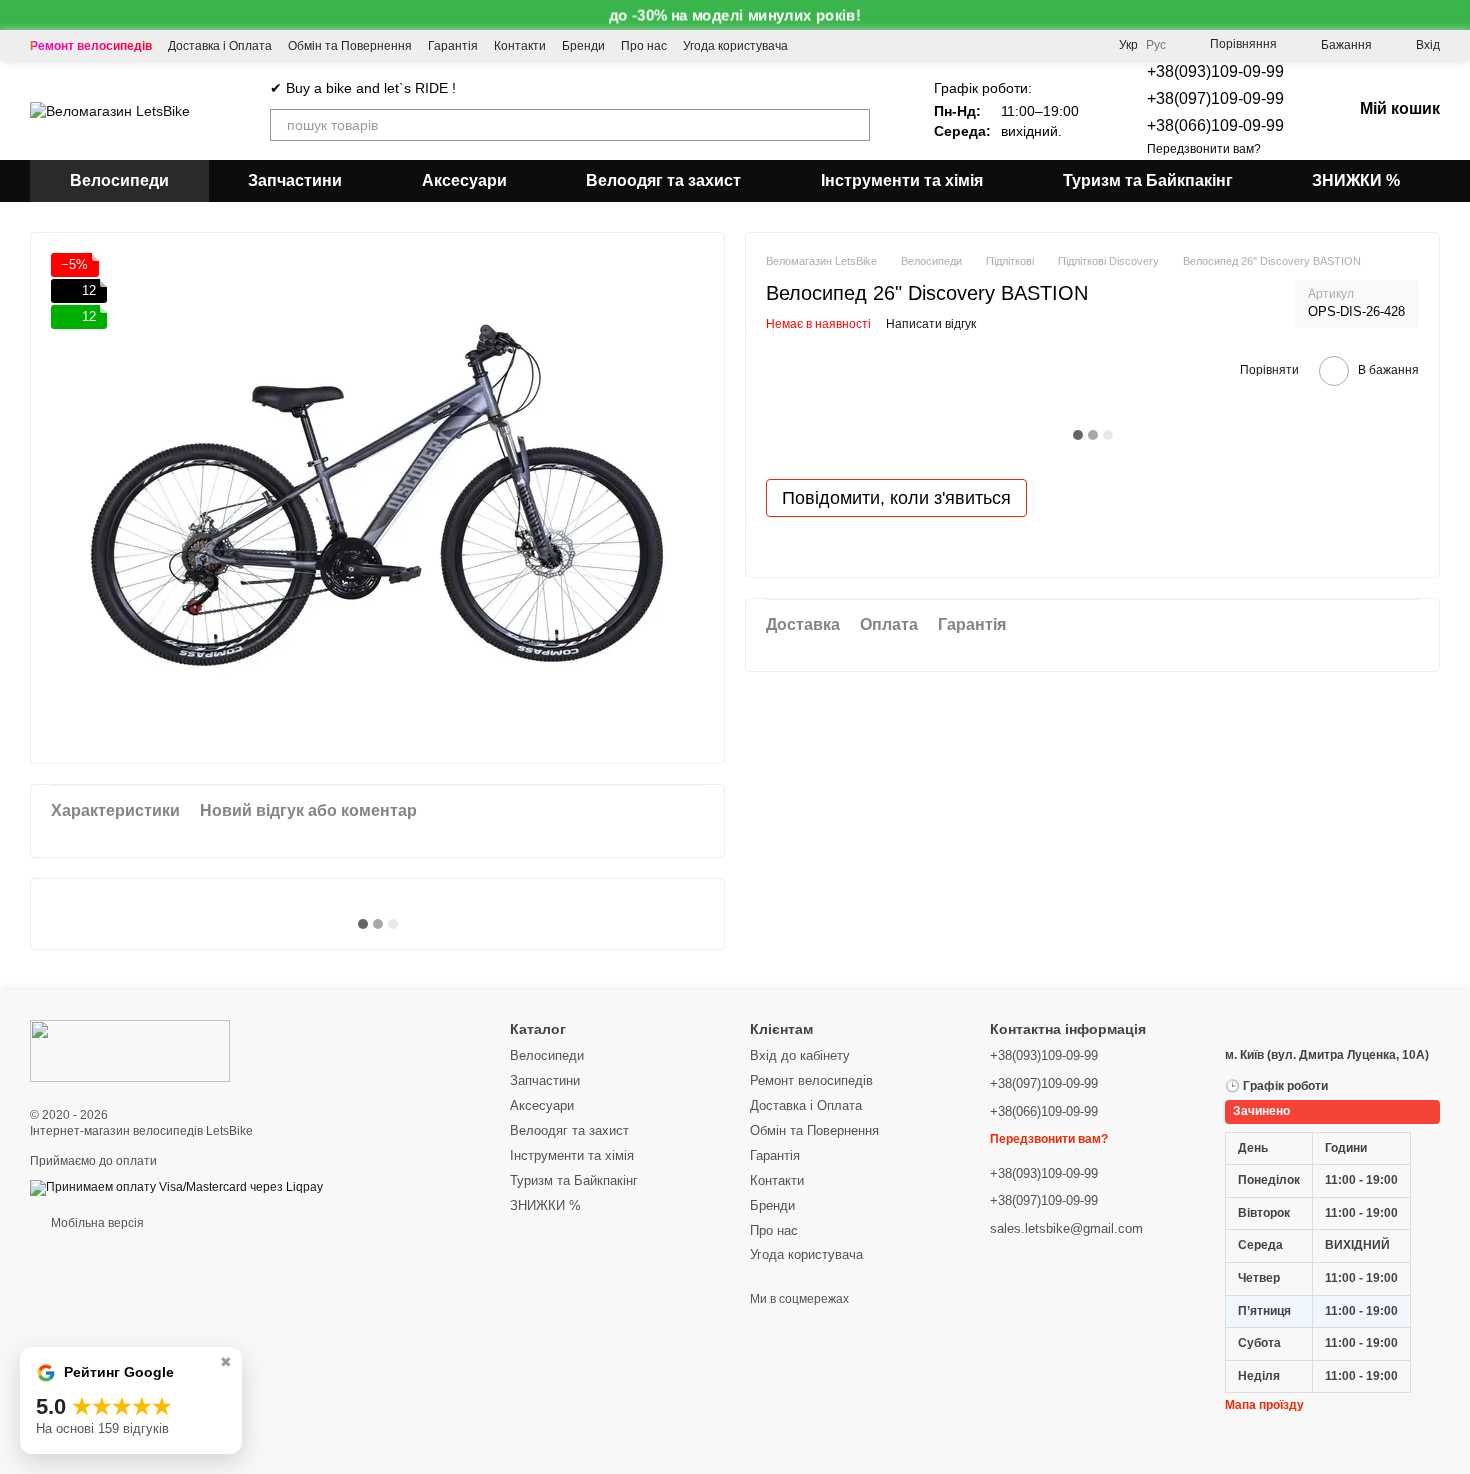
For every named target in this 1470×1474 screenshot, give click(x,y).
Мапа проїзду (1264, 1405)
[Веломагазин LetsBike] (130, 1050)
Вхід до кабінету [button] (800, 1055)
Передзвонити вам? (1204, 149)
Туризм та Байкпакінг (1148, 180)
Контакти (520, 46)
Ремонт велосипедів (91, 46)
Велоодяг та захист (663, 180)
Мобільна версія (96, 1223)
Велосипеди (119, 180)
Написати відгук (931, 325)
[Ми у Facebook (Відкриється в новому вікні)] (840, 45)
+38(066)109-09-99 (1215, 125)
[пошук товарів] (854, 125)
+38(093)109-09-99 (1215, 71)
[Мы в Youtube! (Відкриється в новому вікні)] (816, 45)
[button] (1454, 15)
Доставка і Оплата (220, 46)
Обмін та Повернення (350, 46)
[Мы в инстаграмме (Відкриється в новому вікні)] (864, 45)
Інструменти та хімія (902, 180)
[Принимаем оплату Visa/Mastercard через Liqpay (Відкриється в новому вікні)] (176, 1187)
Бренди (583, 46)
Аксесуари (464, 180)
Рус (1156, 45)
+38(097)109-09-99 (1215, 98)
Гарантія (453, 46)
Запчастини (295, 180)
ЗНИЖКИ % (1356, 180)
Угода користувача (735, 46)
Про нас (644, 46)
